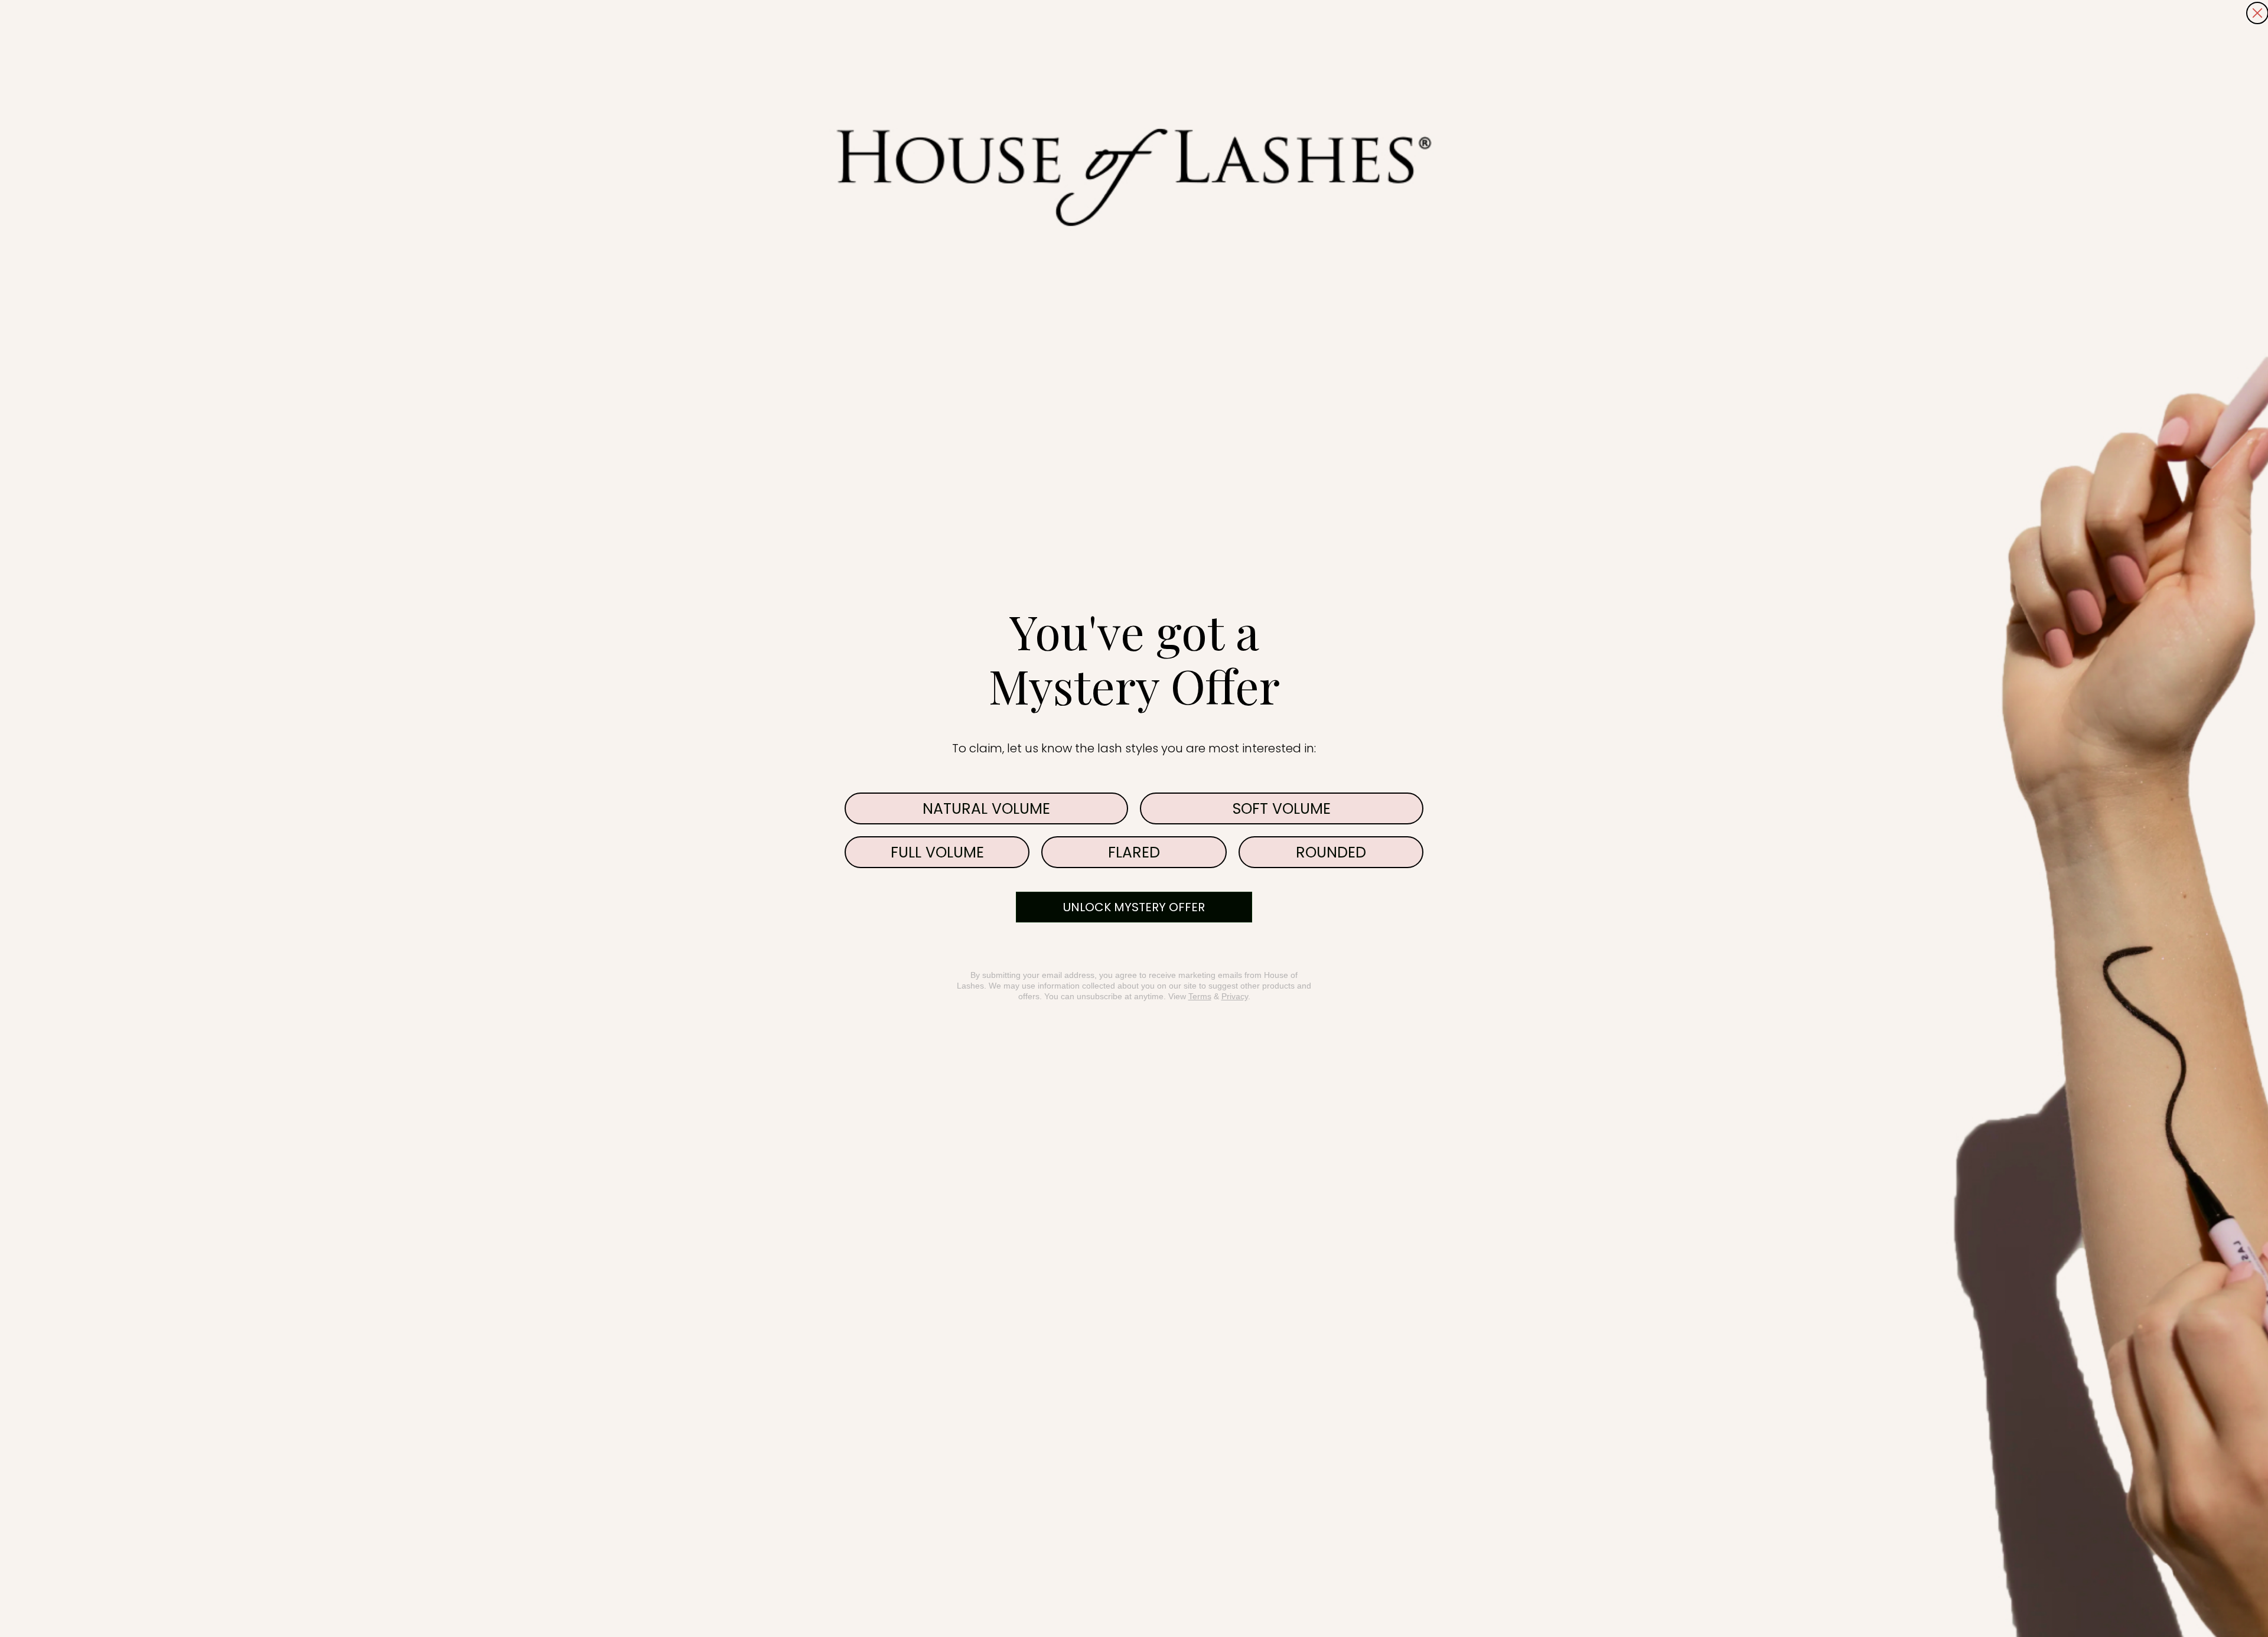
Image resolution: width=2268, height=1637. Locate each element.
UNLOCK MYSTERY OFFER (1134, 907)
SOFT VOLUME (1282, 809)
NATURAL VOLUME (986, 809)
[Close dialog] (2257, 13)
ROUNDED (1331, 852)
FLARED (1134, 852)
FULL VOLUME (937, 852)
